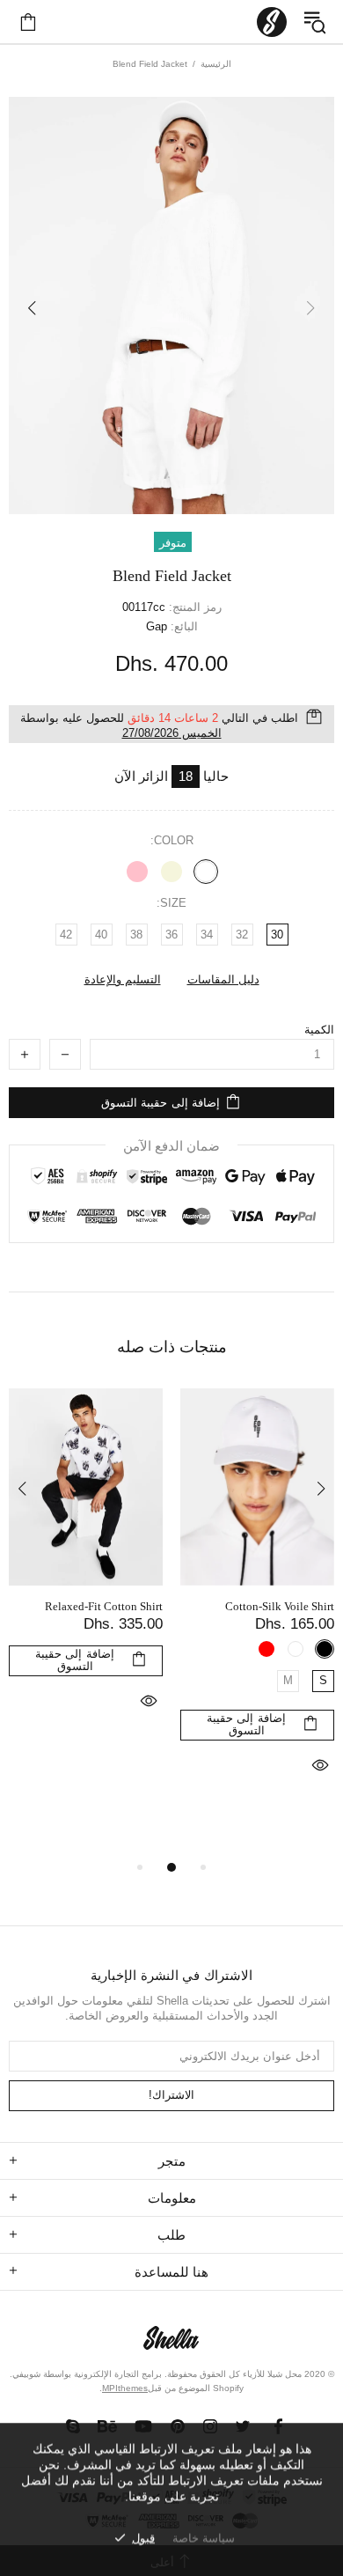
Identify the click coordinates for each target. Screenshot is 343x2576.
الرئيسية (216, 64)
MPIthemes (125, 2388)
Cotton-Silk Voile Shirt (280, 1606)
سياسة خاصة (204, 2538)
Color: (172, 840)
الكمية (319, 1030)
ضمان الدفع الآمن (171, 1146)
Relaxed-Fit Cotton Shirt (104, 1606)
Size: (171, 903)
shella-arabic (272, 22)
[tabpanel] (257, 1605)
